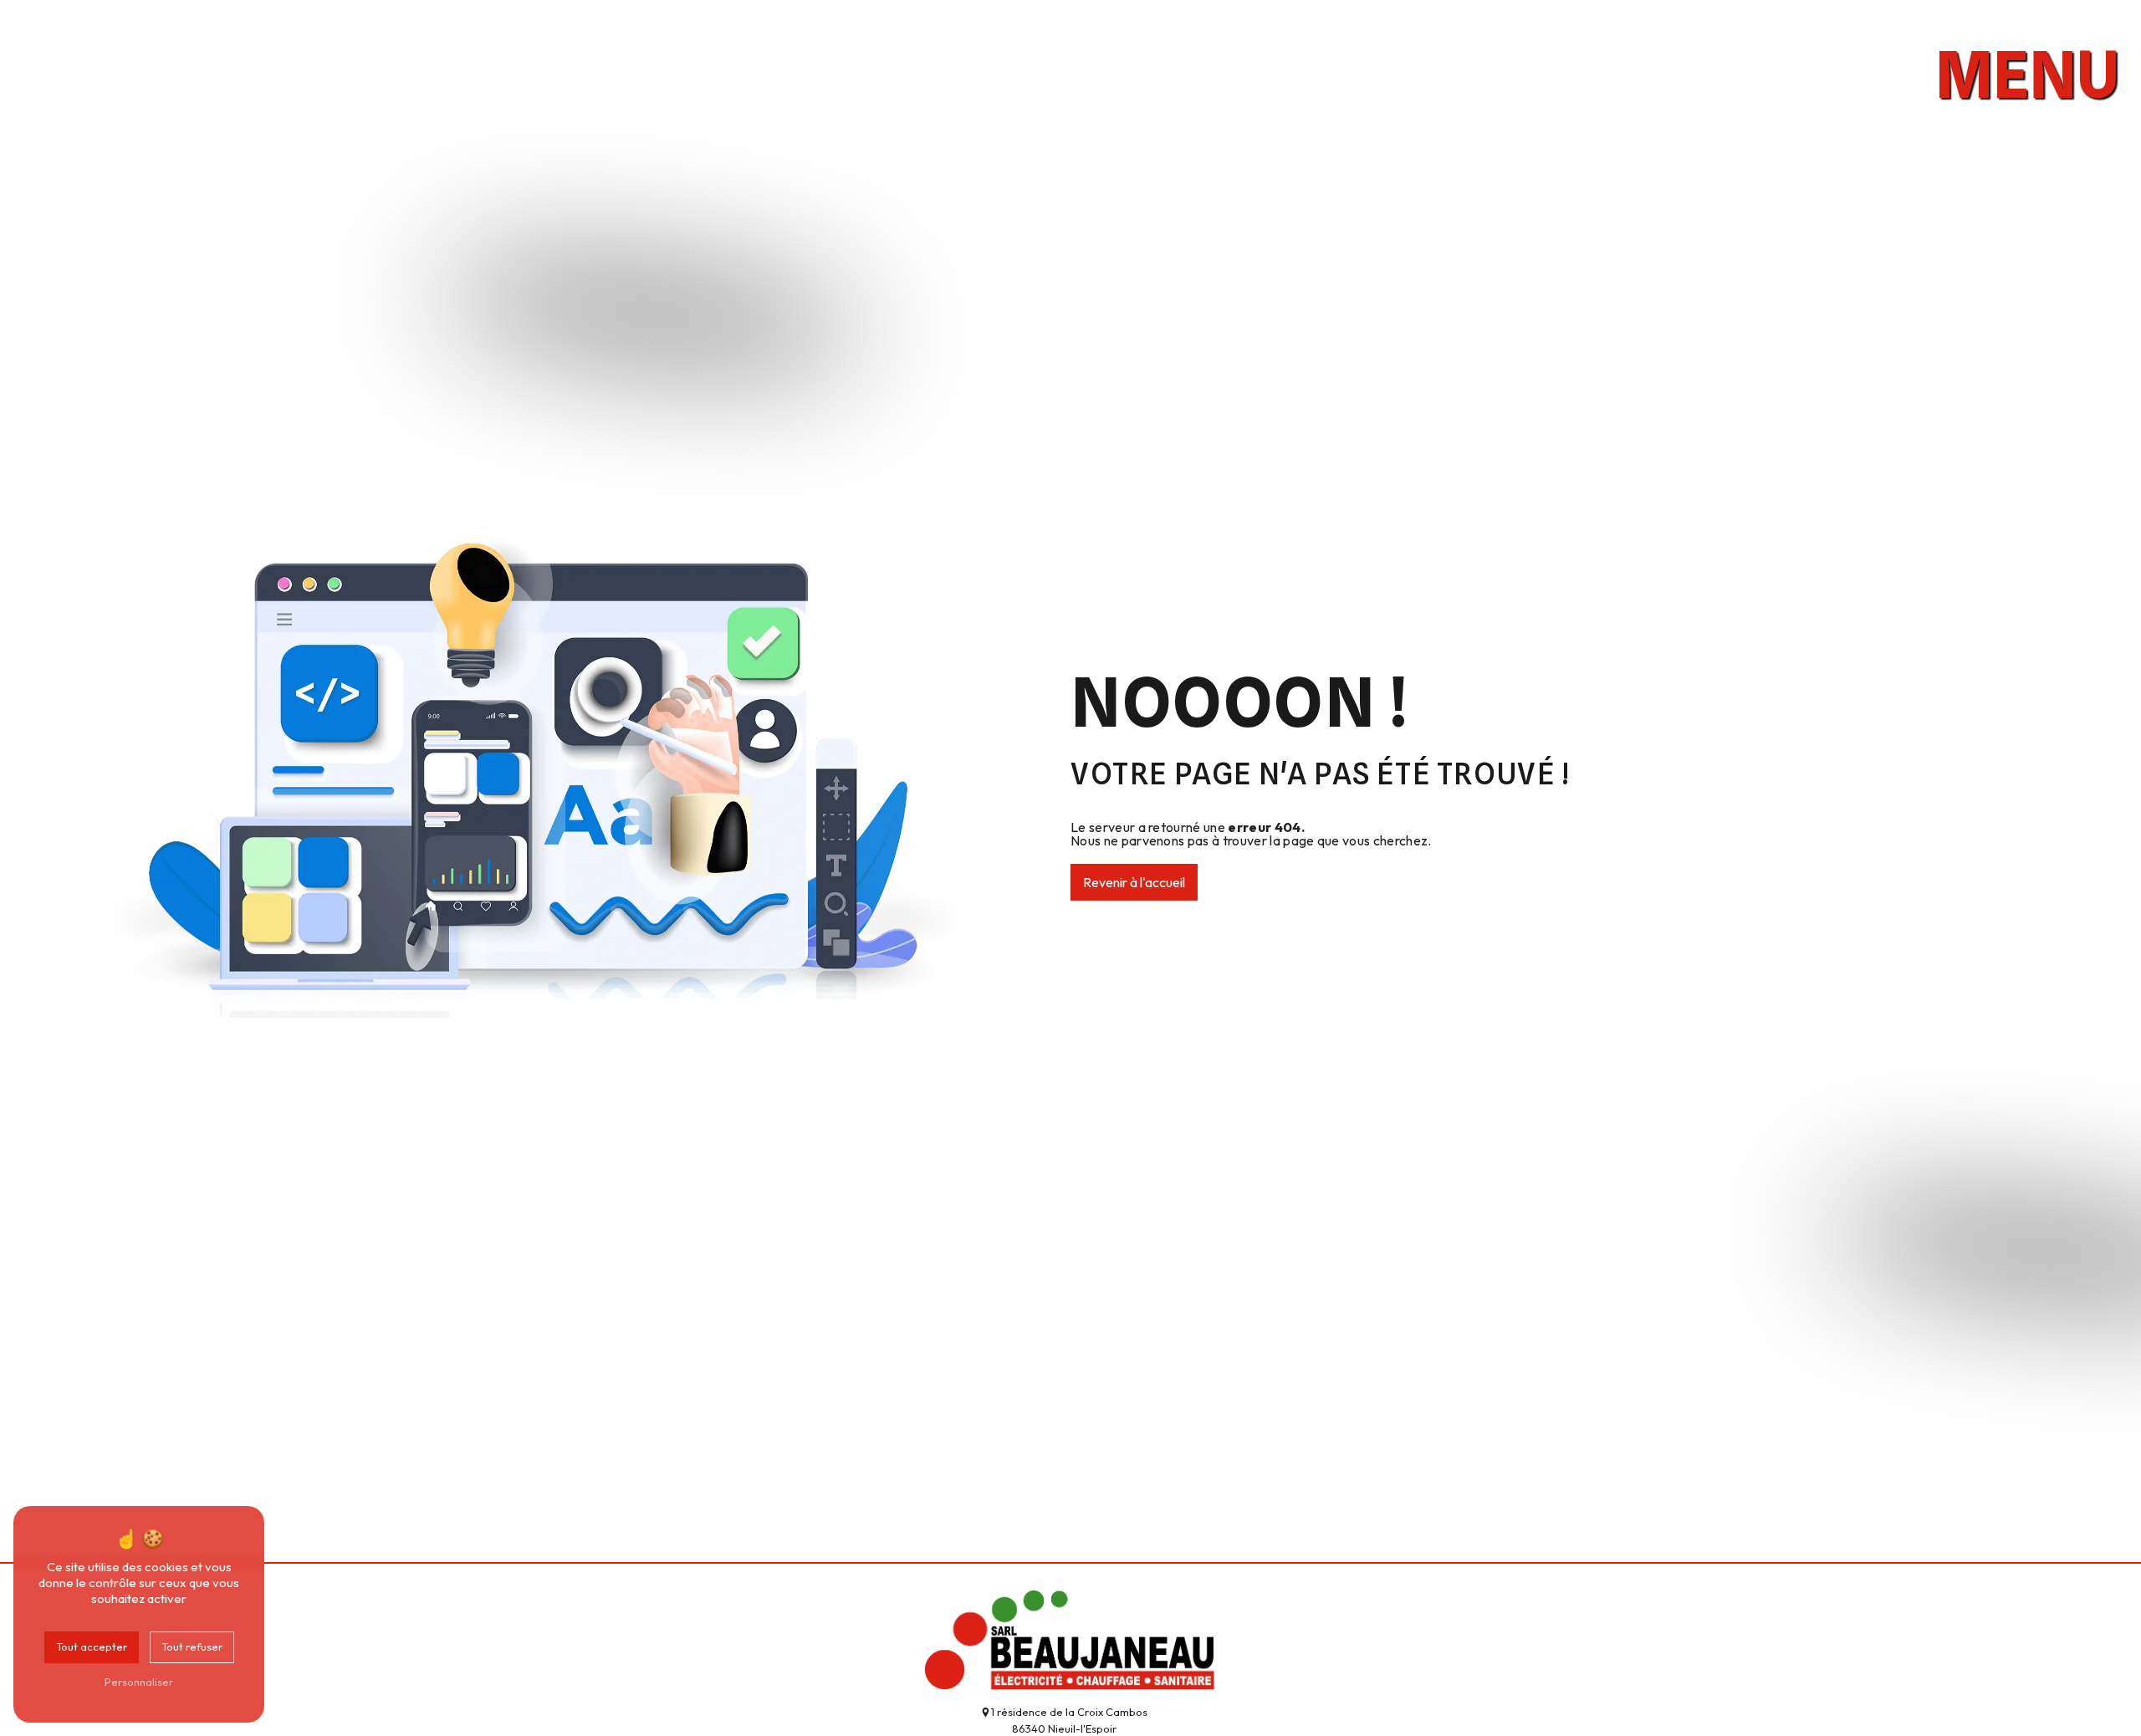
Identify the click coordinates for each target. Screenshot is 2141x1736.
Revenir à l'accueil (1134, 882)
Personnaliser (139, 1682)
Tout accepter (92, 1647)
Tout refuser (192, 1647)
